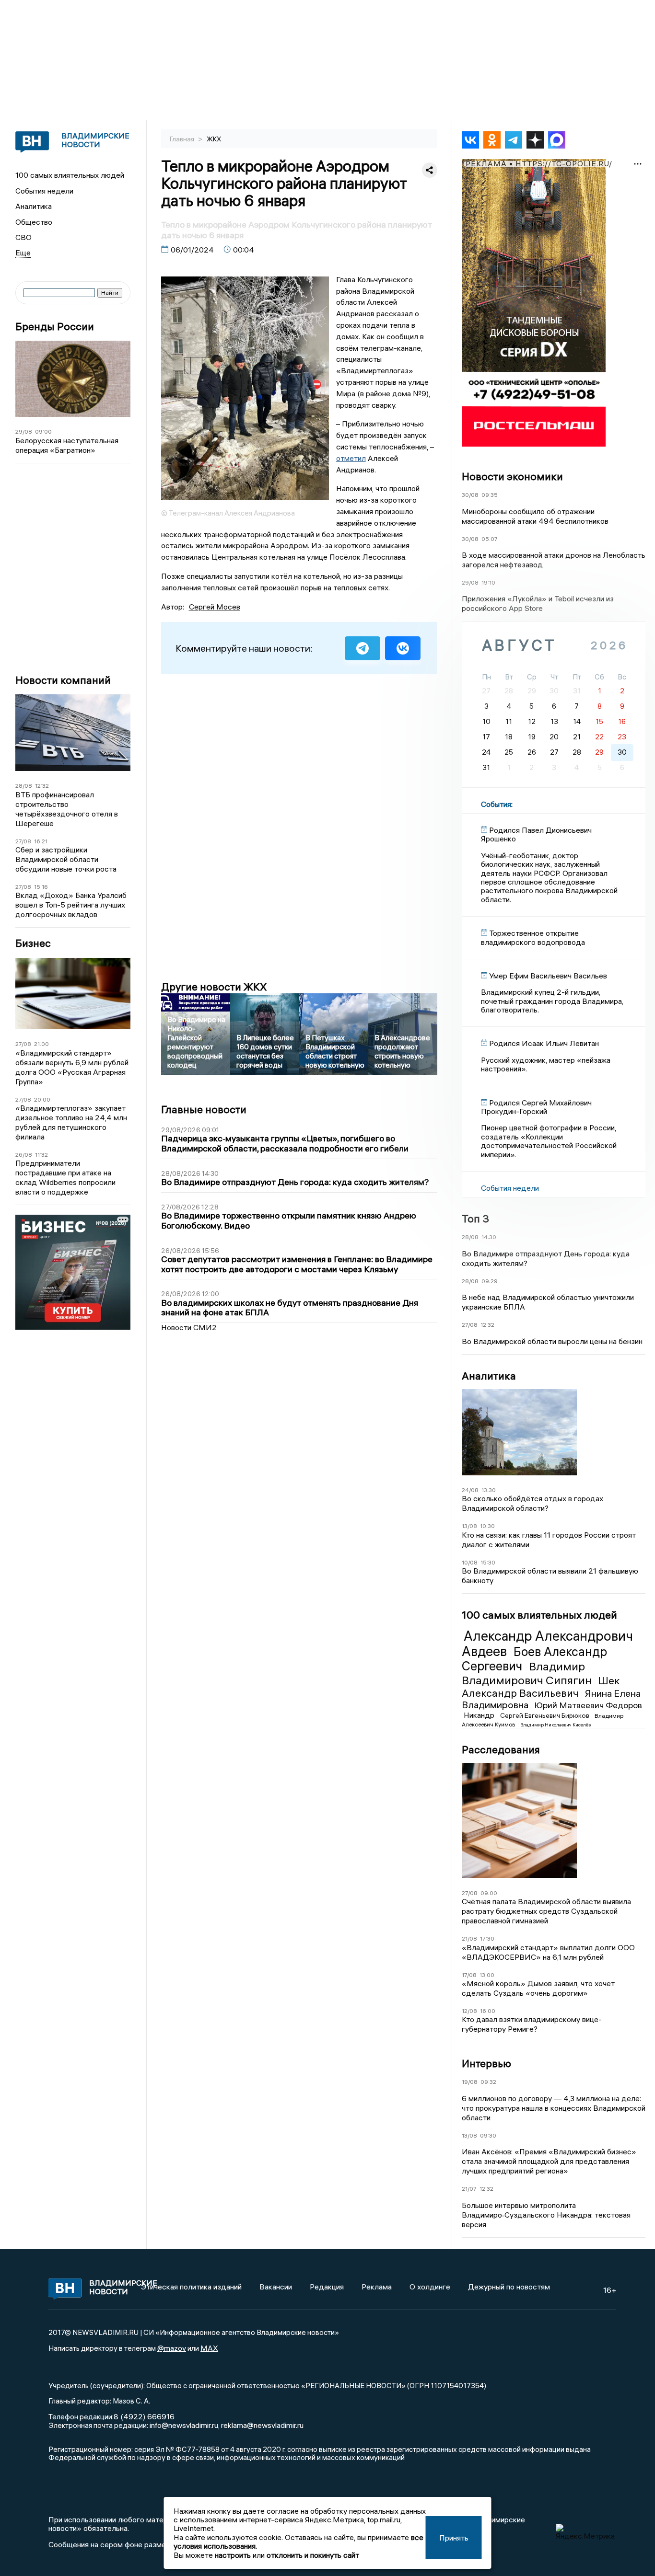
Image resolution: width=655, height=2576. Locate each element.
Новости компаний (63, 680)
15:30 (488, 1562)
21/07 (469, 2189)
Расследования (501, 1749)
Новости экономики (512, 476)
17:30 (487, 1938)
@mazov (172, 2348)
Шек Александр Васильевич (541, 1687)
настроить (233, 2555)
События (496, 804)
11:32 (41, 1155)
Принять (454, 2538)
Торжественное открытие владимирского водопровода (533, 937)
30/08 (470, 495)
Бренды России (55, 327)
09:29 (490, 1281)
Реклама (377, 2287)
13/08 (469, 1526)
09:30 (488, 2135)
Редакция (327, 2287)
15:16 (41, 887)
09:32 (488, 2082)
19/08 (470, 2082)
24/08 (470, 1490)
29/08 (24, 431)
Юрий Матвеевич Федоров (588, 1705)
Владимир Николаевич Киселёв (556, 1725)
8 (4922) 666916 (144, 2416)
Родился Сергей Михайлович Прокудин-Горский (536, 1107)
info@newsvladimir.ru (184, 2425)
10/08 (470, 1562)
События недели (44, 191)
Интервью (486, 2063)
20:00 (42, 1099)
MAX (209, 2348)
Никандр (480, 1715)
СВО (23, 237)
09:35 (490, 495)
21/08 (469, 1938)
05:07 (490, 539)
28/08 (24, 786)
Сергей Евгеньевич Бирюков (545, 1715)
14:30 (489, 1237)
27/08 (23, 841)
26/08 (24, 1155)
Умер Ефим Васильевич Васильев (548, 976)
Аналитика (34, 206)
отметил (351, 458)
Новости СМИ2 (189, 1327)
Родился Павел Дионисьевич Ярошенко (536, 834)
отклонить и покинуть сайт (313, 2555)
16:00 (488, 2011)
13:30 (489, 1490)
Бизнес (33, 943)
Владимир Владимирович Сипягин (528, 1673)
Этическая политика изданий (191, 2287)
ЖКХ (214, 139)
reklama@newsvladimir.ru (262, 2425)
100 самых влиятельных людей (70, 175)
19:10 (488, 582)
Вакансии (276, 2287)
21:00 (41, 1044)
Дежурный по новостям (509, 2287)
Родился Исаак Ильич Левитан (544, 1043)
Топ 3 (475, 1219)
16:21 (41, 841)
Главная (183, 139)
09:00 (43, 431)
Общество (34, 222)
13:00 (487, 1975)
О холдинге (430, 2287)
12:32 (42, 786)
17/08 (469, 1975)
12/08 (469, 2011)
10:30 (487, 1526)
